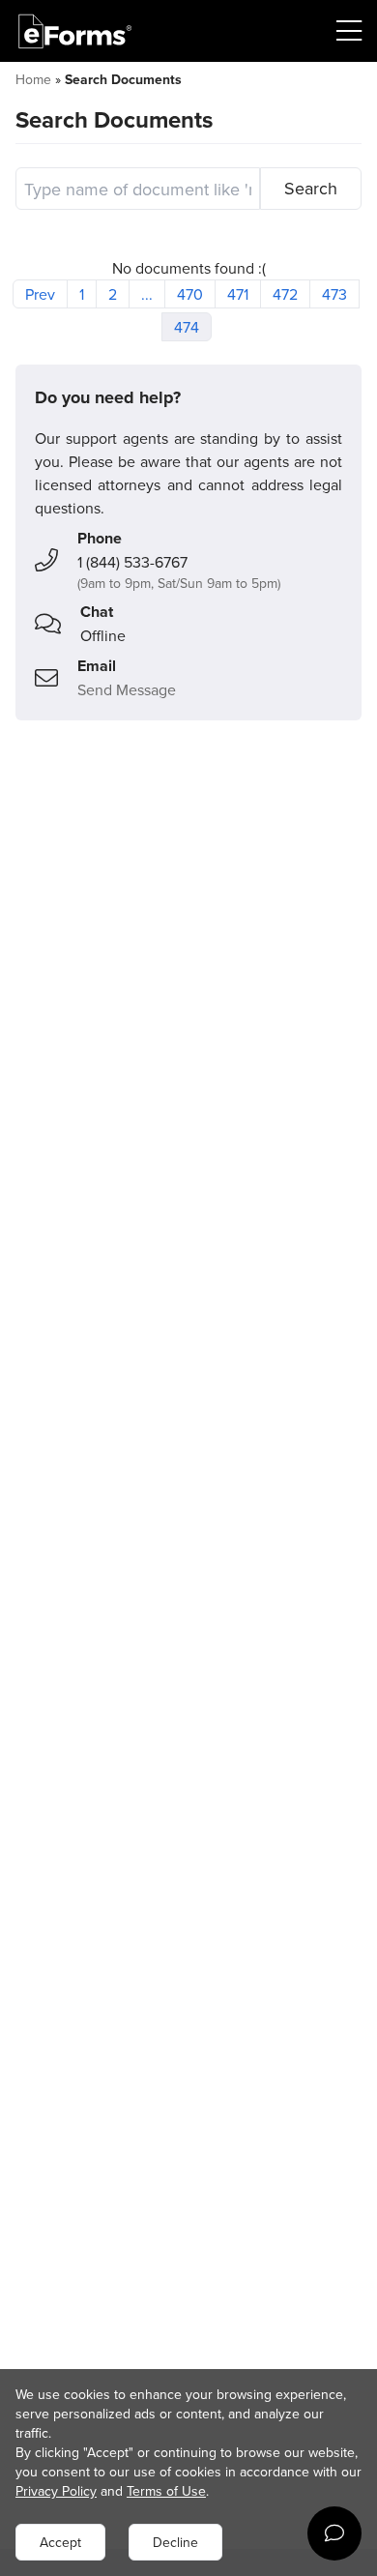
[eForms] (75, 31)
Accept (60, 2542)
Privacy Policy (56, 2491)
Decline (175, 2542)
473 (334, 294)
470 (190, 294)
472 (285, 294)
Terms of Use (166, 2491)
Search (311, 188)
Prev (40, 294)
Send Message (127, 689)
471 (238, 294)
